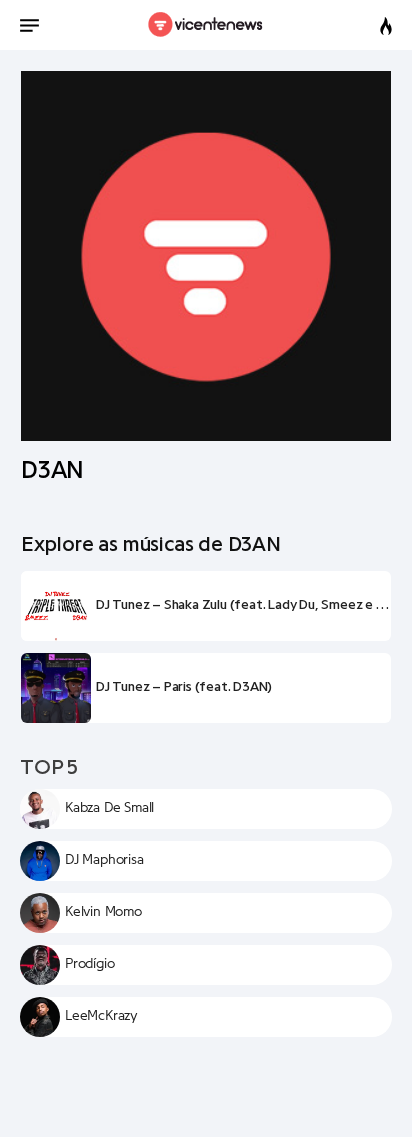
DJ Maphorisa (104, 860)
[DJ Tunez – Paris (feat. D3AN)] (56, 688)
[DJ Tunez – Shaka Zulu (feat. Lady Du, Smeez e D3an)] (56, 606)
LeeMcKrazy (101, 1016)
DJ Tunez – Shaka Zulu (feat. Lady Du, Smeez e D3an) (243, 605)
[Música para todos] (206, 25)
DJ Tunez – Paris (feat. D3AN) (184, 687)
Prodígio (89, 964)
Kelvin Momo (103, 912)
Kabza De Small (109, 808)
